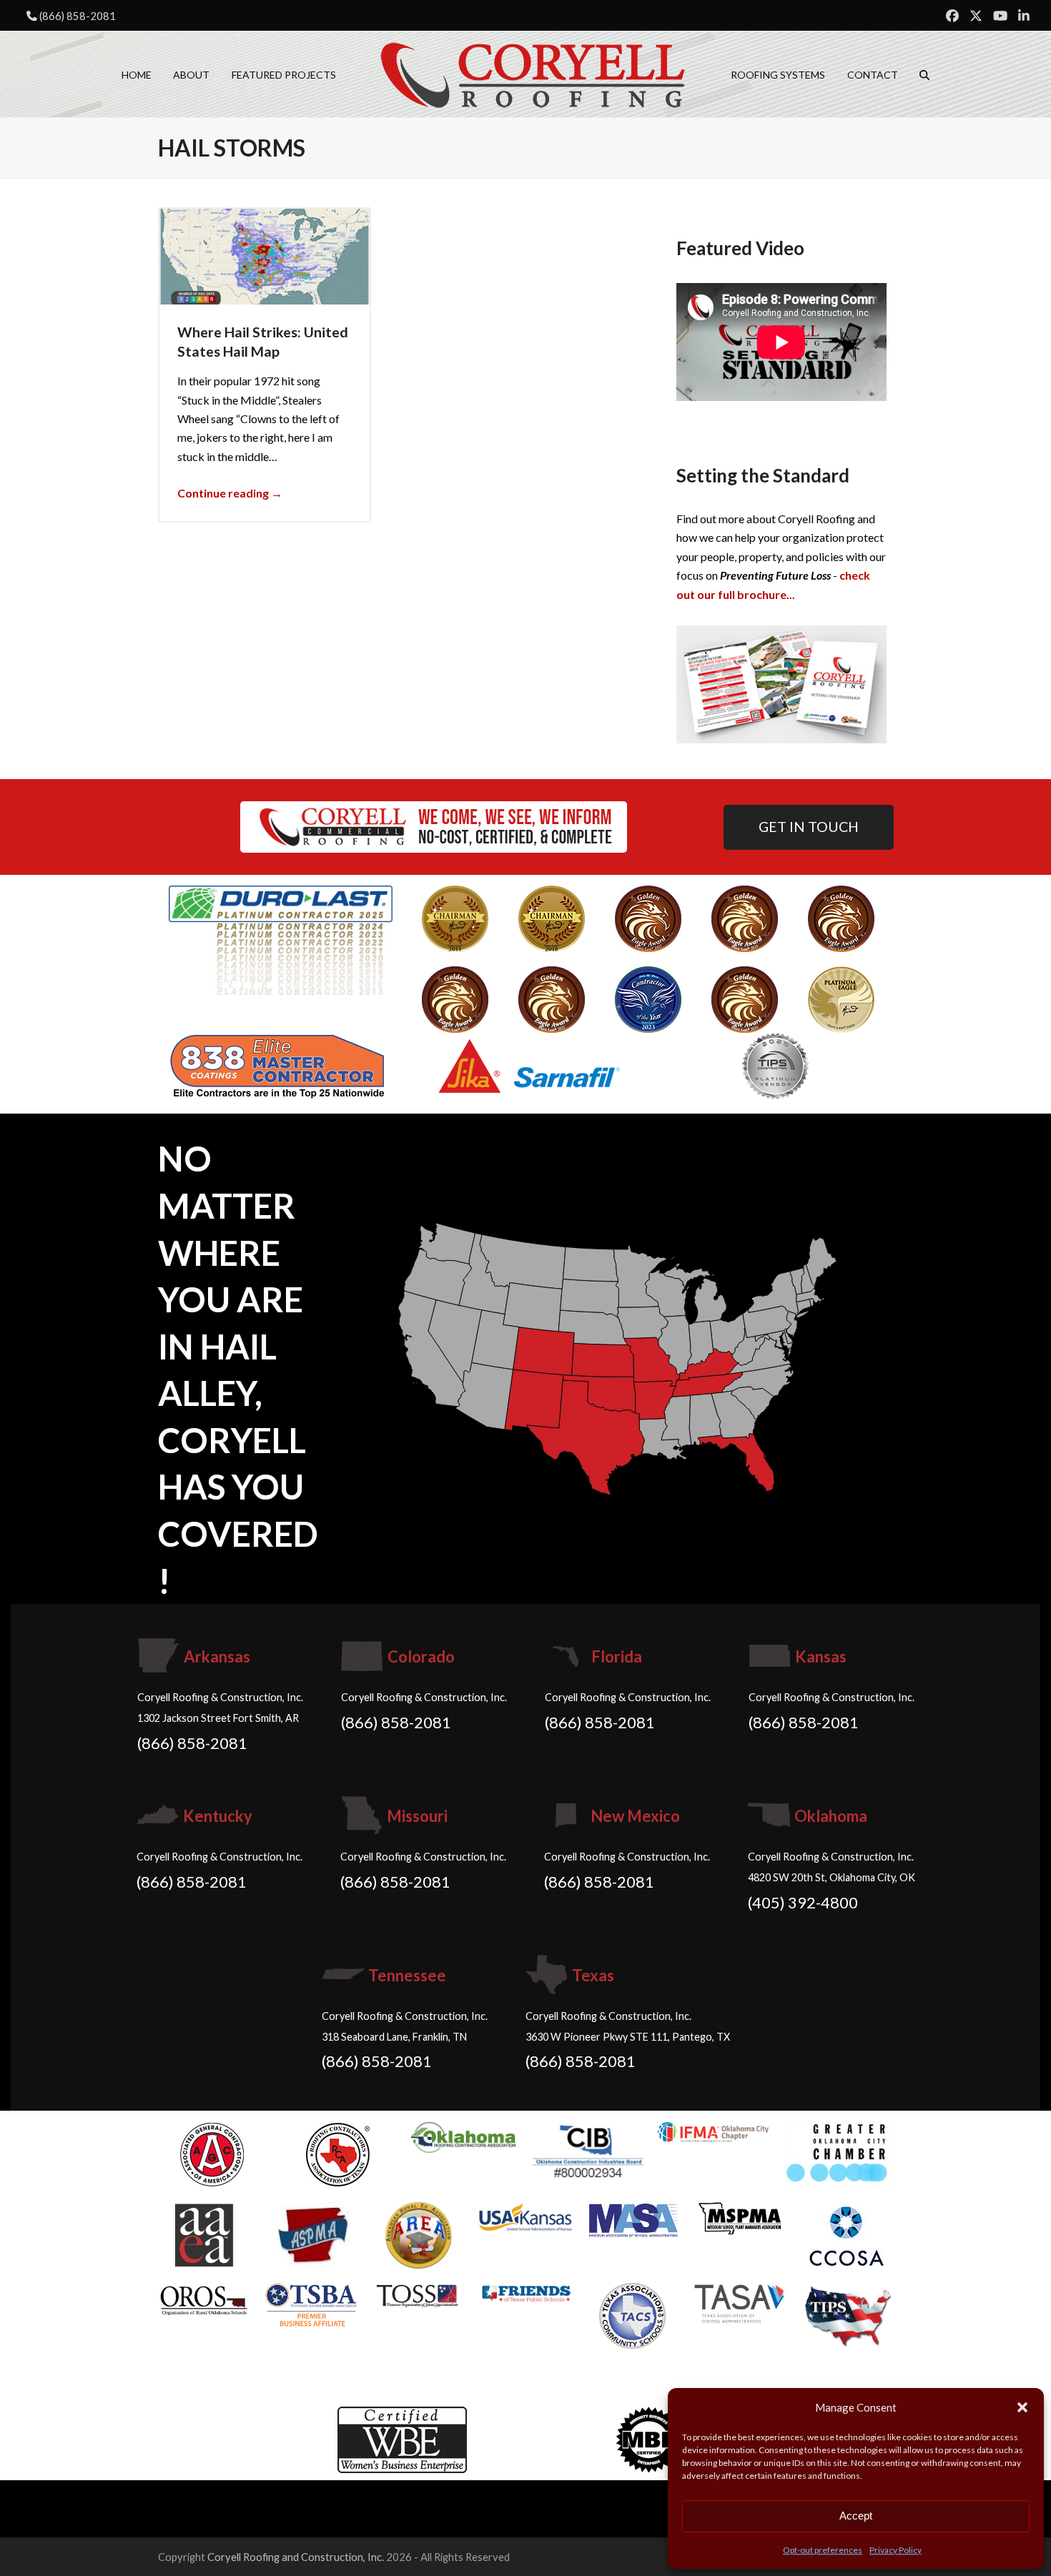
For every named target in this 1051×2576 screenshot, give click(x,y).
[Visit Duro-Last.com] (281, 939)
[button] (1022, 2407)
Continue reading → (230, 493)
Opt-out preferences (823, 2550)
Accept (856, 2516)
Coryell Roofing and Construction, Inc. (296, 2557)
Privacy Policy (895, 2550)
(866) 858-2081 (78, 16)
